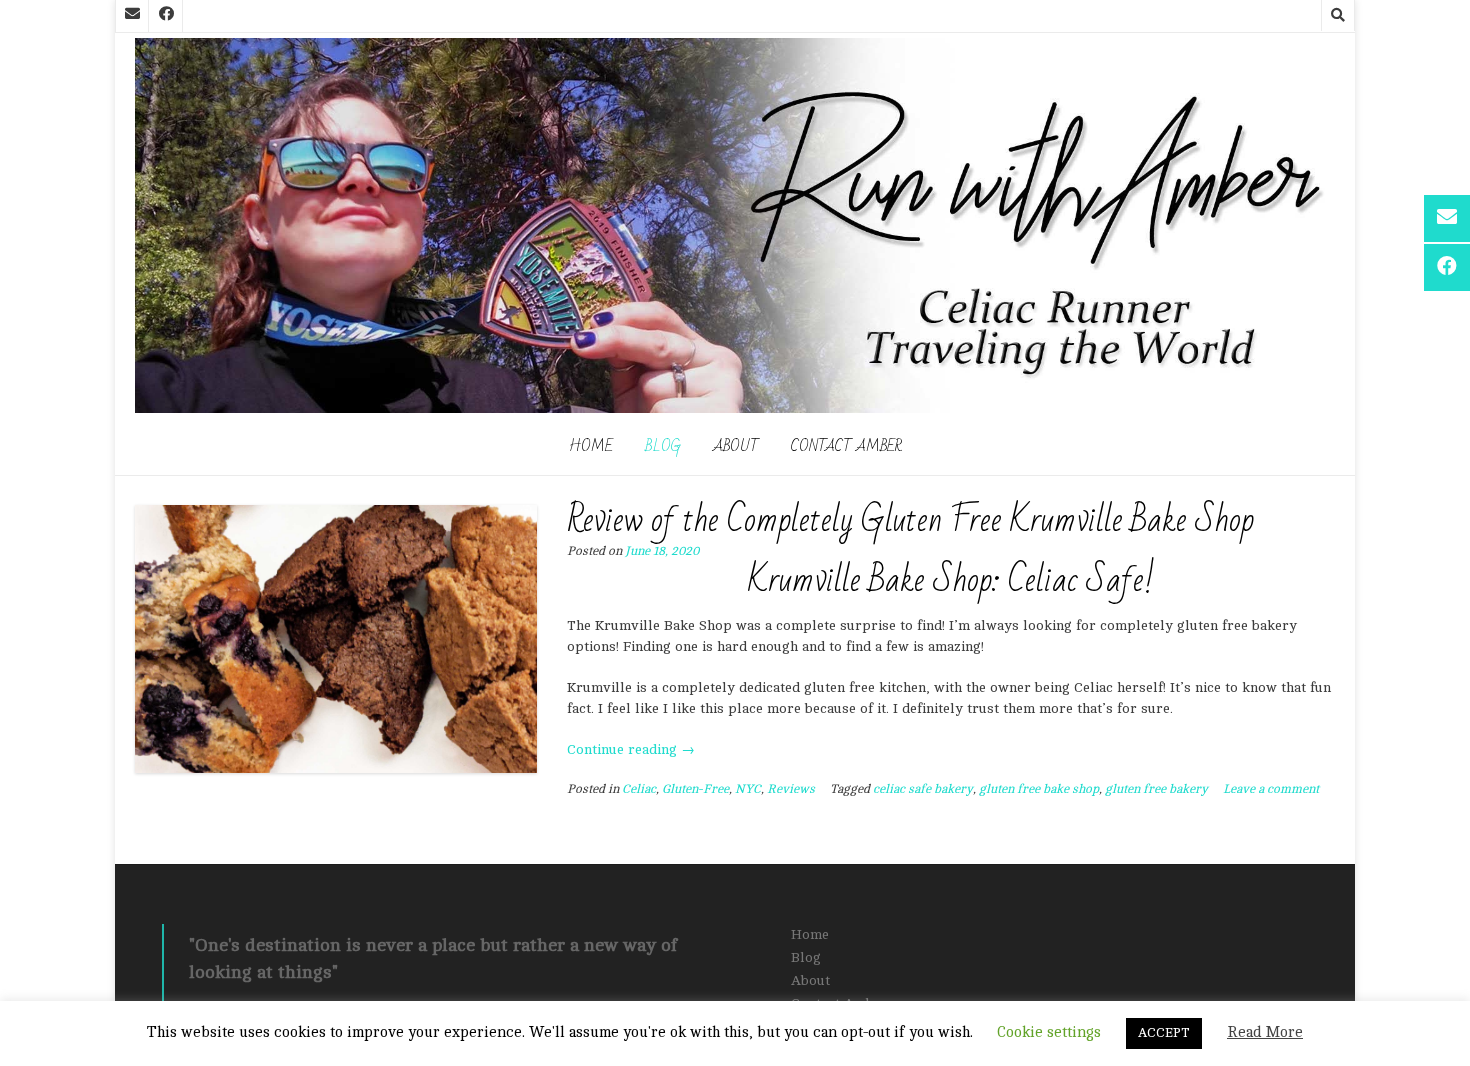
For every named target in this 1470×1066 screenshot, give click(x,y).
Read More (1265, 1032)
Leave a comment (1271, 789)
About (736, 446)
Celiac (639, 789)
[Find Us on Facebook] (166, 16)
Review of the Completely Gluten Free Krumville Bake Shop (910, 520)
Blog (663, 446)
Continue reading (631, 749)
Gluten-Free (695, 789)
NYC (748, 789)
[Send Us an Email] (132, 16)
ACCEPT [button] (1164, 1033)
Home (591, 446)
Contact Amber (846, 446)
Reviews (791, 789)
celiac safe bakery (923, 789)
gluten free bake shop (1039, 789)
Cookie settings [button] (1049, 1032)
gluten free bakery (1156, 789)
